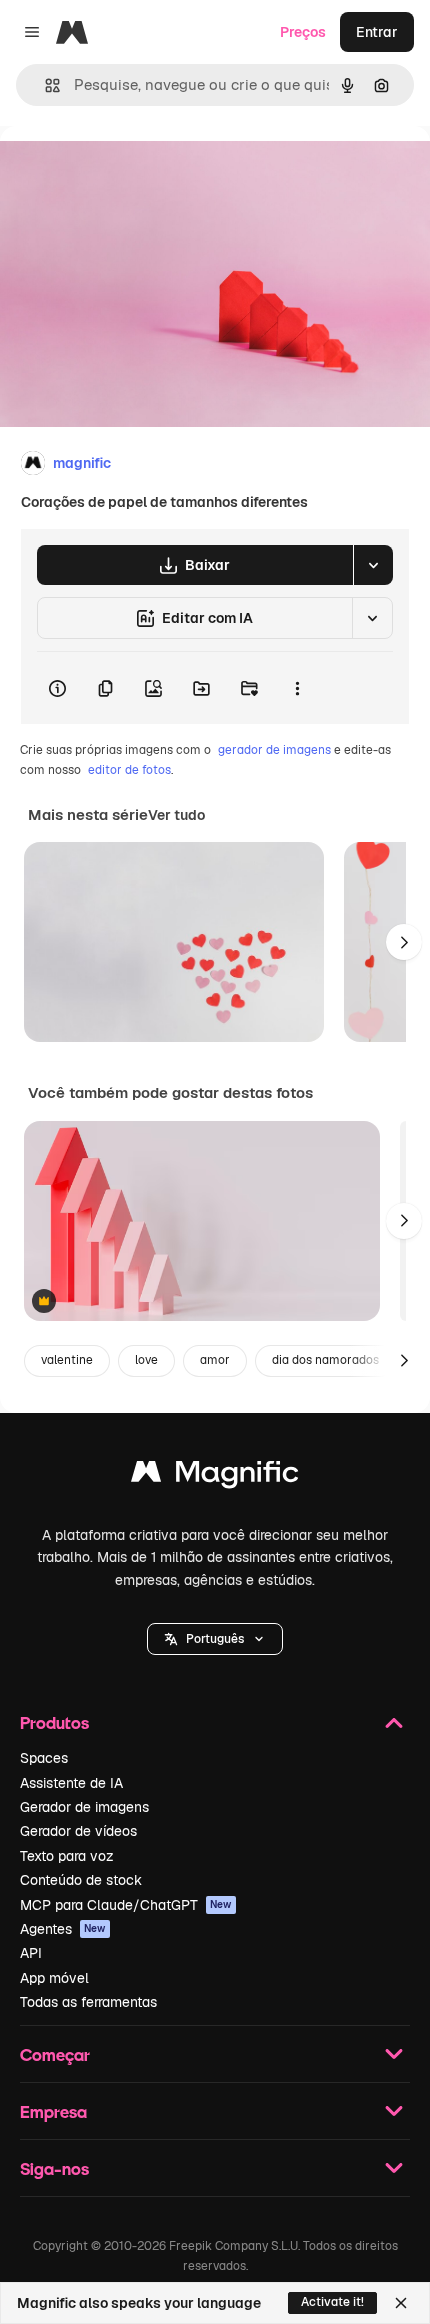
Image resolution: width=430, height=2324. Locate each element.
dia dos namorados (325, 1360)
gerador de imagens (274, 750)
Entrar (377, 32)
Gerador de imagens (84, 1807)
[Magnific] (215, 1476)
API (31, 1953)
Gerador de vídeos (78, 1831)
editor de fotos (129, 770)
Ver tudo (176, 815)
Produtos (54, 1722)
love (146, 1360)
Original (128, 171)
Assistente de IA (71, 1783)
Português (215, 1639)
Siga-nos (54, 2168)
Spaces (44, 1758)
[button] (215, 1639)
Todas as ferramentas (88, 2002)
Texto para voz (67, 1856)
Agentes (63, 1929)
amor (215, 1360)
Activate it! (332, 2302)
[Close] (401, 2303)
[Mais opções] (297, 688)
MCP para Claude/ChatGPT (126, 1905)
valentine (67, 1360)
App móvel (54, 1978)
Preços (303, 32)
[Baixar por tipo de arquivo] (373, 565)
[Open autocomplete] (44, 85)
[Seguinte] (404, 942)
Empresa (53, 2111)
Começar (55, 2054)
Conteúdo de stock (81, 1880)
